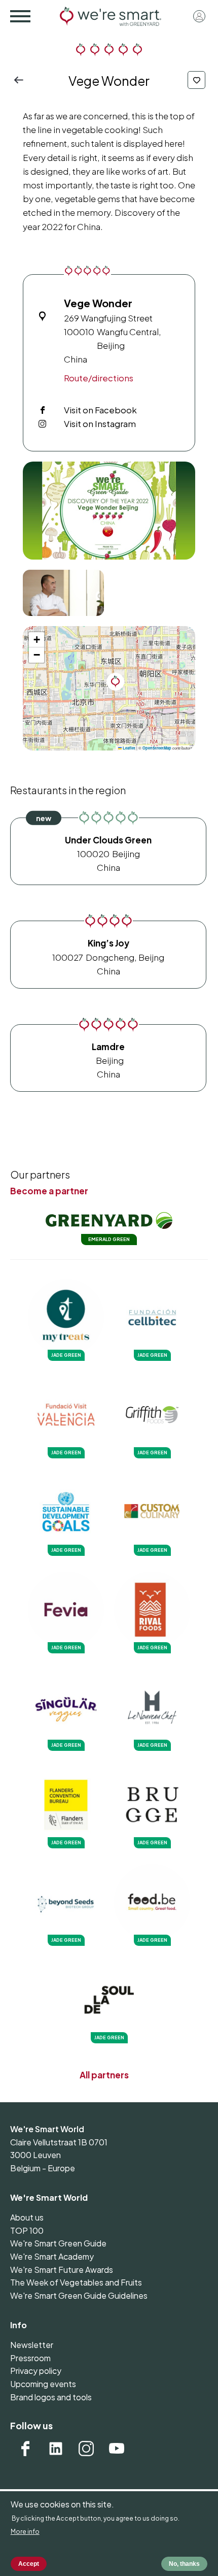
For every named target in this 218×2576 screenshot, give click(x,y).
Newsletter (32, 2345)
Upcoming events (43, 2384)
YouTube (117, 2449)
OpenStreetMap (157, 748)
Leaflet (129, 748)
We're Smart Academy (52, 2256)
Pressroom (30, 2358)
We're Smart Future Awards (62, 2270)
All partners (104, 2075)
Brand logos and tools (51, 2397)
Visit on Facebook (100, 410)
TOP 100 (27, 2230)
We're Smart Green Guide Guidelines (79, 2295)
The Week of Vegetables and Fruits (76, 2282)
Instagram (86, 2449)
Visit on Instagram (100, 423)
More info (25, 2532)
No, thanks (184, 2564)
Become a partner (49, 1191)
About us (27, 2217)
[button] (109, 511)
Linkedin (56, 2449)
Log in (199, 16)
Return (22, 80)
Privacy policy (36, 2371)
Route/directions (99, 378)
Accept (29, 2564)
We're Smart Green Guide (58, 2243)
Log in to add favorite (196, 80)
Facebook (25, 2449)
